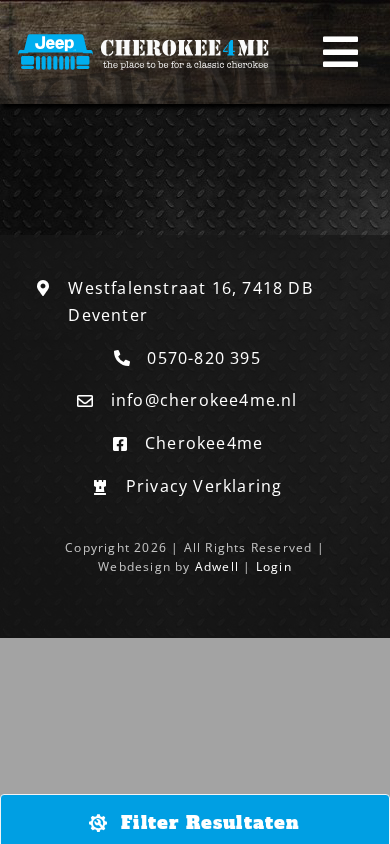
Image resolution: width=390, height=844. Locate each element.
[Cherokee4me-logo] (147, 35)
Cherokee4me (204, 443)
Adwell (217, 566)
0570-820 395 (203, 358)
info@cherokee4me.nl (204, 400)
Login (274, 566)
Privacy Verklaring (204, 486)
